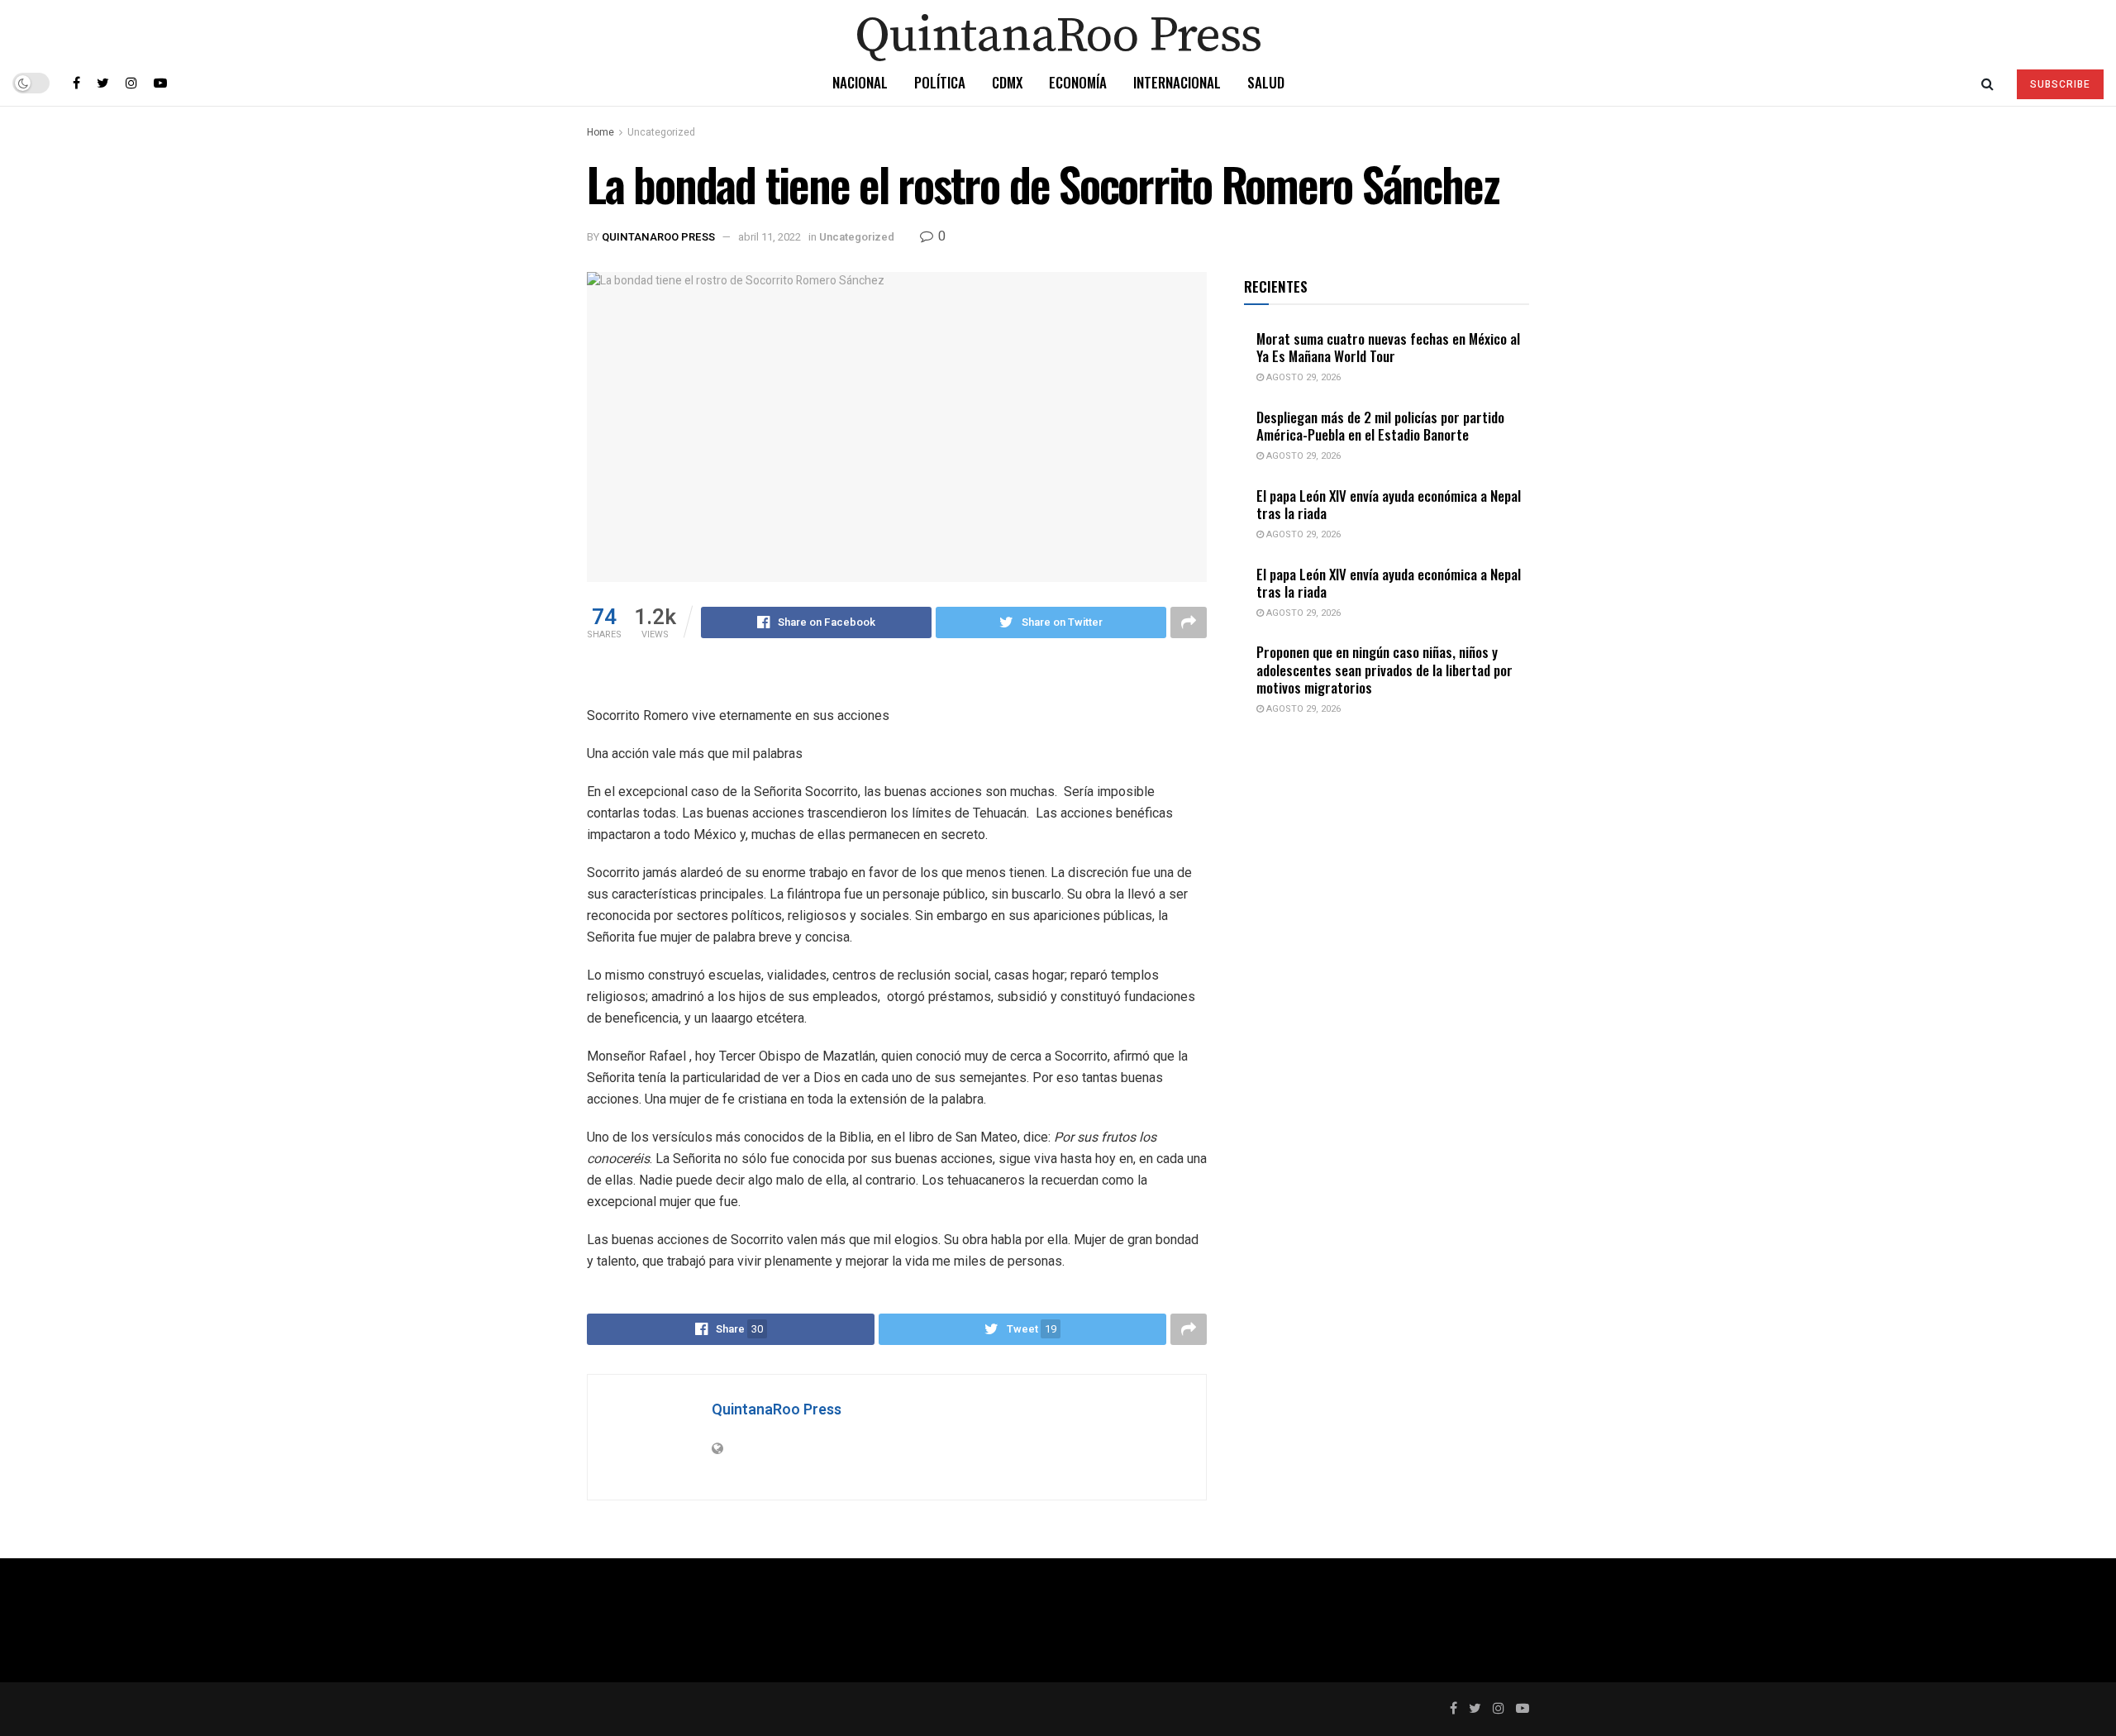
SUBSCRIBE (2060, 84)
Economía (1078, 82)
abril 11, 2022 (770, 237)
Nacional (860, 82)
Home (600, 132)
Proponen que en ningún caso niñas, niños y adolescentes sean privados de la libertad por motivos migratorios (1384, 670)
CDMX (1007, 82)
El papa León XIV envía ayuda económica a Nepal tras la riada (1389, 504)
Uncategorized (661, 132)
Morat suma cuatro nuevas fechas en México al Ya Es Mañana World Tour (1388, 347)
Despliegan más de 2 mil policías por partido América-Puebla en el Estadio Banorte (1380, 426)
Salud (1266, 82)
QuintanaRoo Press (658, 237)
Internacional (1177, 82)
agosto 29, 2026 (1302, 377)
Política (940, 82)
